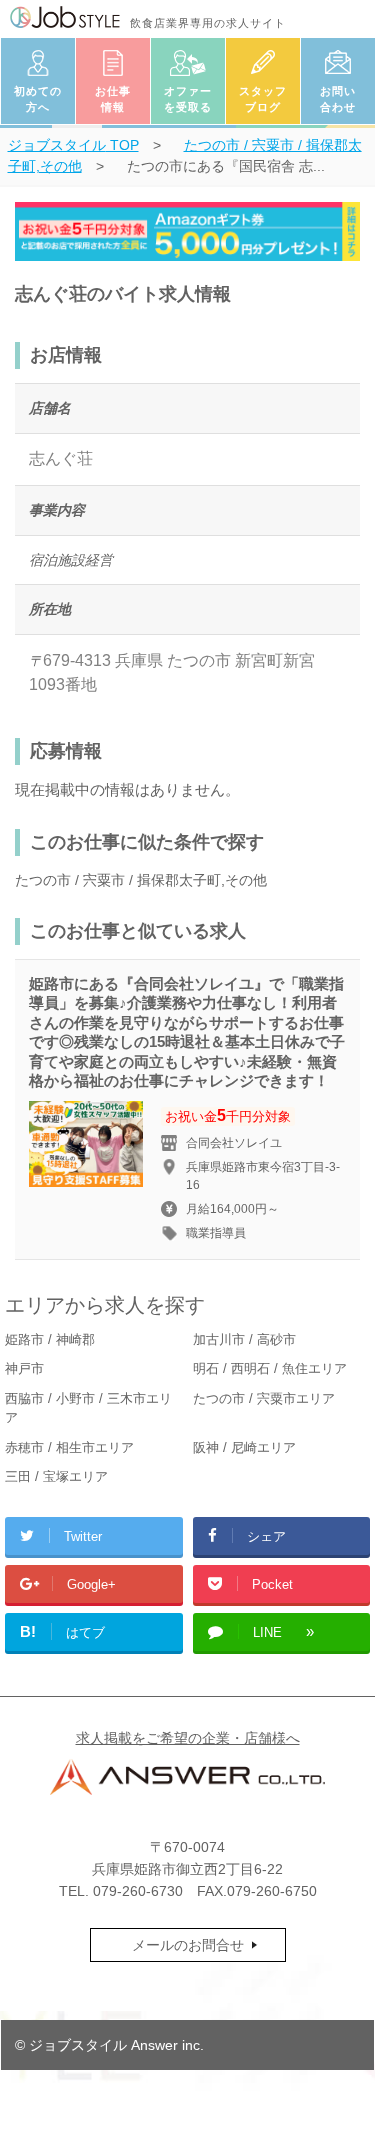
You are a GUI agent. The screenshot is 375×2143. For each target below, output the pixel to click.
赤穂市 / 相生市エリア (69, 1447)
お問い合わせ (338, 99)
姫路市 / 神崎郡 (50, 1339)
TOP (73, 145)
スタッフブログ (263, 99)
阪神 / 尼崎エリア (244, 1447)
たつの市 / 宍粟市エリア (264, 1398)
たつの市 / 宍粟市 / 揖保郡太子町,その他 (141, 880)
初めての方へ (38, 99)
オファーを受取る (188, 99)
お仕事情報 (113, 99)
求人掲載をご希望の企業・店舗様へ (188, 1738)
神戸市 (24, 1368)
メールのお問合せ (188, 1945)
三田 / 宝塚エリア (56, 1476)
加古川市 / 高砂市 (244, 1339)
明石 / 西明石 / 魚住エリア (270, 1368)
